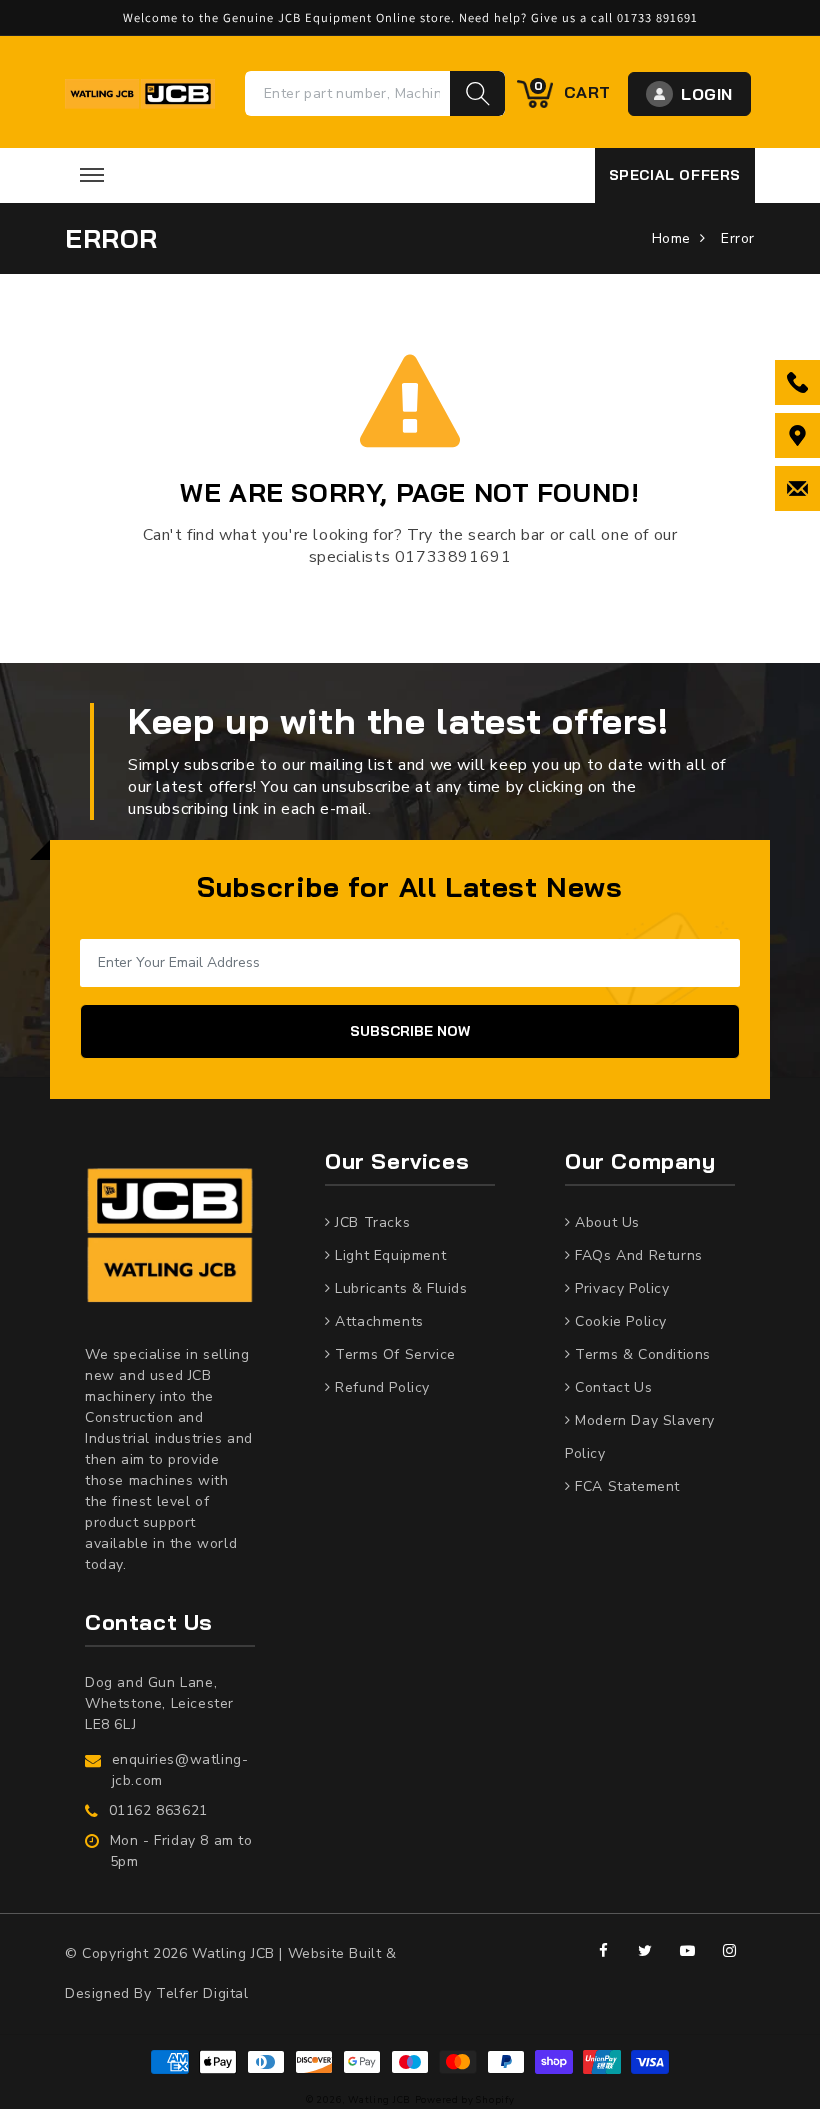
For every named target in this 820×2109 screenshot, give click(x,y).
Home (671, 238)
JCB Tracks (370, 1222)
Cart (572, 91)
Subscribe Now (410, 1031)
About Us (605, 1222)
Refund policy (380, 1387)
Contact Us (611, 1387)
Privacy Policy (620, 1288)
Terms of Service (393, 1354)
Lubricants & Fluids (399, 1288)
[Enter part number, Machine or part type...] (477, 93)
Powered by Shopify (465, 2099)
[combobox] (348, 93)
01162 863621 (158, 1810)
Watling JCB (379, 2099)
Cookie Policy (619, 1321)
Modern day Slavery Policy (640, 1437)
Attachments (377, 1321)
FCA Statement (625, 1486)
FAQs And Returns (637, 1255)
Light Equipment (388, 1255)
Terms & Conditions (641, 1354)
